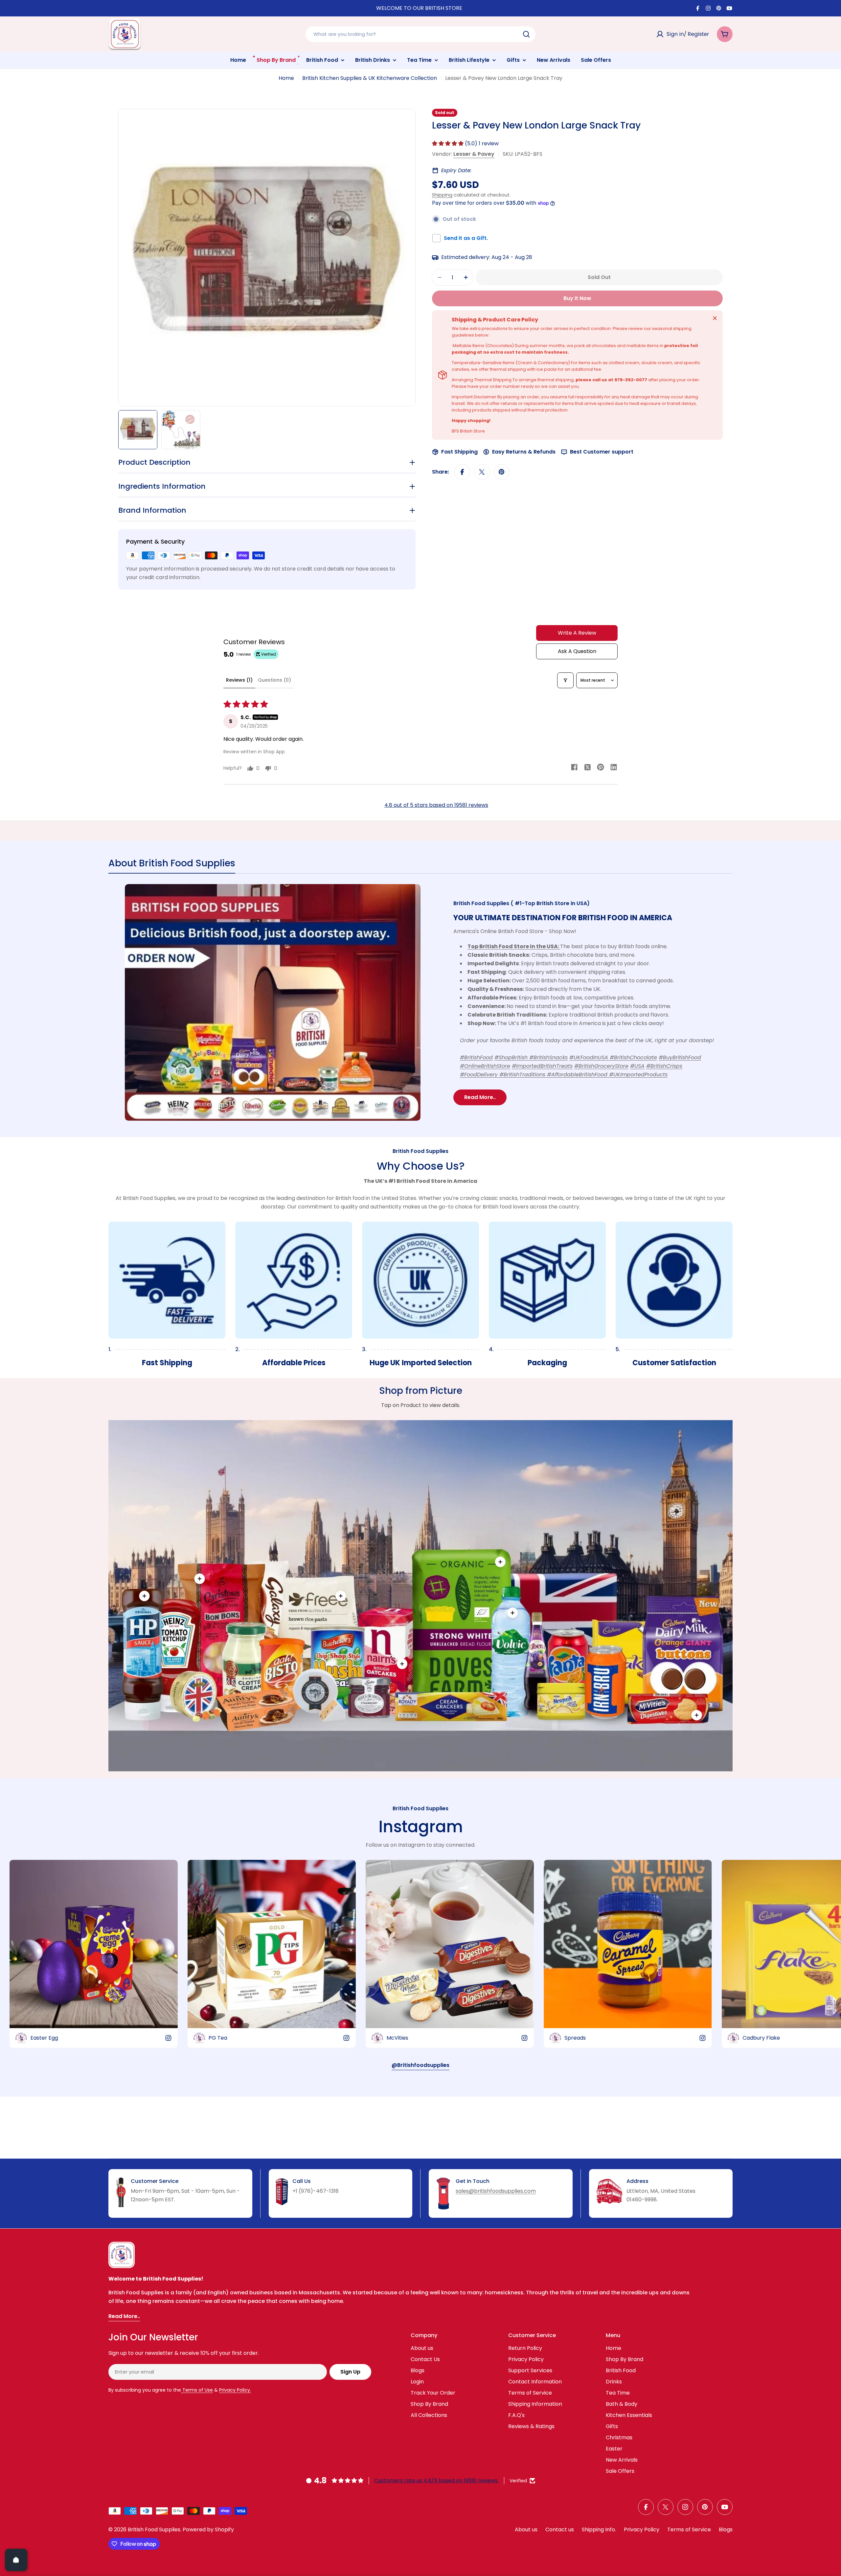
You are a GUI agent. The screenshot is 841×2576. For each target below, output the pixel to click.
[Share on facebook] (574, 768)
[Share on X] (482, 472)
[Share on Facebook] (462, 472)
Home (286, 78)
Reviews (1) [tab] (239, 680)
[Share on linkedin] (614, 768)
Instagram (421, 1827)
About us (526, 2529)
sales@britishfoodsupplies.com (496, 2191)
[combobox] (420, 34)
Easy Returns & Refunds (524, 452)
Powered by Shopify (208, 2529)
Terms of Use (197, 2390)
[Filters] (565, 680)
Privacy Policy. (235, 2390)
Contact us (560, 2529)
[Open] (16, 2560)
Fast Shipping (459, 452)
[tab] (172, 865)
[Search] (526, 34)
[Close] (715, 318)
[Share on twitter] (587, 768)
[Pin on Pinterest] (502, 472)
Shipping (442, 195)
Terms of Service (689, 2529)
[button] (448, 143)
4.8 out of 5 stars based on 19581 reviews (436, 805)
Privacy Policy (642, 2529)
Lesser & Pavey (474, 154)
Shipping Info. (599, 2529)
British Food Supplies (154, 2529)
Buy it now (577, 298)
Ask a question (577, 651)
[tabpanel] (420, 1002)
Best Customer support (602, 452)
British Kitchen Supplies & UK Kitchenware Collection (370, 78)
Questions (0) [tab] (274, 680)
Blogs (726, 2529)
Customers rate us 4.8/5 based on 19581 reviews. (436, 2481)
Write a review (577, 633)
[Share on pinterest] (601, 768)
